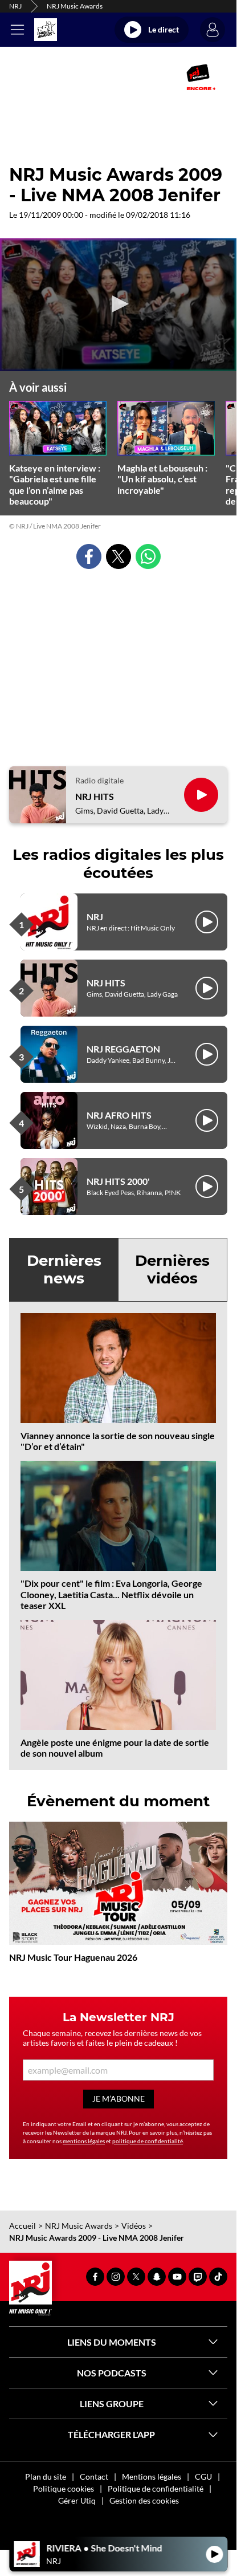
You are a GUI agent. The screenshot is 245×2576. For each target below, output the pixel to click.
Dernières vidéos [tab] (172, 1269)
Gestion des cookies (144, 2500)
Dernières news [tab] (64, 1269)
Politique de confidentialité (156, 2488)
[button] (119, 304)
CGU (203, 2477)
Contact (94, 2477)
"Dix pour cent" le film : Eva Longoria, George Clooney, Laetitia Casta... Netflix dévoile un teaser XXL (111, 1594)
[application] (118, 305)
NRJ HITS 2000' (118, 1181)
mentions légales (84, 2141)
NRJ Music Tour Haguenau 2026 (73, 1957)
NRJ (15, 6)
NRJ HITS (95, 796)
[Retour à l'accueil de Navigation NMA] (46, 30)
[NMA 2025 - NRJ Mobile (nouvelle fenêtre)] (201, 77)
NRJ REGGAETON (123, 1049)
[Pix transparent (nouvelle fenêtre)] (24, 77)
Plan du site (46, 2477)
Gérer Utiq (77, 2500)
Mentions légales (152, 2477)
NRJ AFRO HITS (119, 1115)
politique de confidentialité (148, 2141)
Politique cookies (64, 2488)
